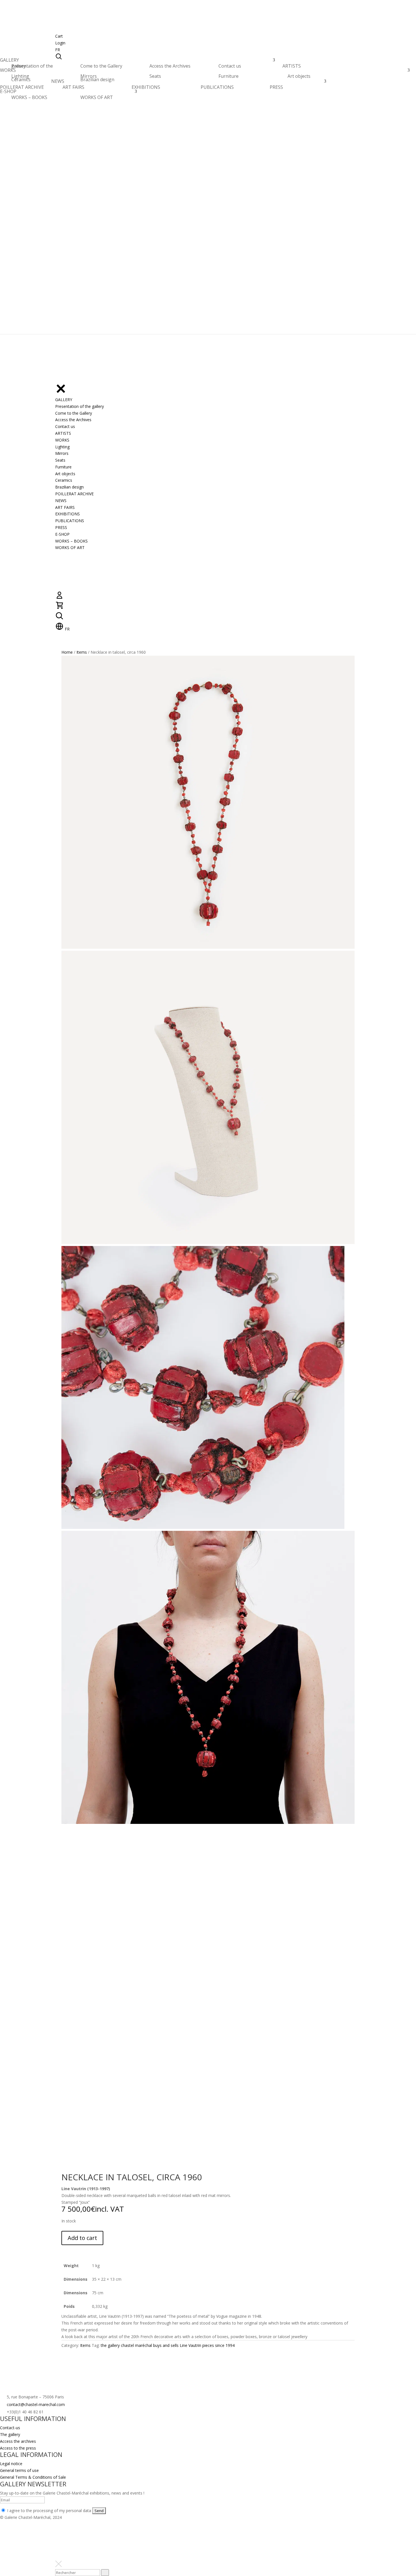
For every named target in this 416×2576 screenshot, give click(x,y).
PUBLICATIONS (217, 87)
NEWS (58, 83)
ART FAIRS (73, 87)
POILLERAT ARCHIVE (22, 89)
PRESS (276, 87)
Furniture (229, 76)
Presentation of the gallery (32, 66)
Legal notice (11, 2464)
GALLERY (9, 62)
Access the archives (18, 2441)
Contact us (230, 66)
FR (58, 50)
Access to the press (18, 2448)
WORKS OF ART (97, 97)
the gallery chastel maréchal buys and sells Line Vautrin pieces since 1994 (168, 2345)
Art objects (299, 76)
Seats (155, 76)
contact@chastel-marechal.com (36, 2404)
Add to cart (82, 2238)
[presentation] (105, 2573)
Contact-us (10, 2428)
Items (82, 652)
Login (60, 43)
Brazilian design (97, 79)
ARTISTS (292, 67)
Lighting (20, 76)
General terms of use (19, 2470)
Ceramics (21, 79)
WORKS (8, 72)
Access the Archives (170, 66)
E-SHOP (8, 93)
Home (67, 652)
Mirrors (89, 76)
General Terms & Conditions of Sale (33, 2477)
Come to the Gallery (101, 66)
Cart (59, 36)
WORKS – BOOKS (29, 97)
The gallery (10, 2434)
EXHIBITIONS (146, 87)
